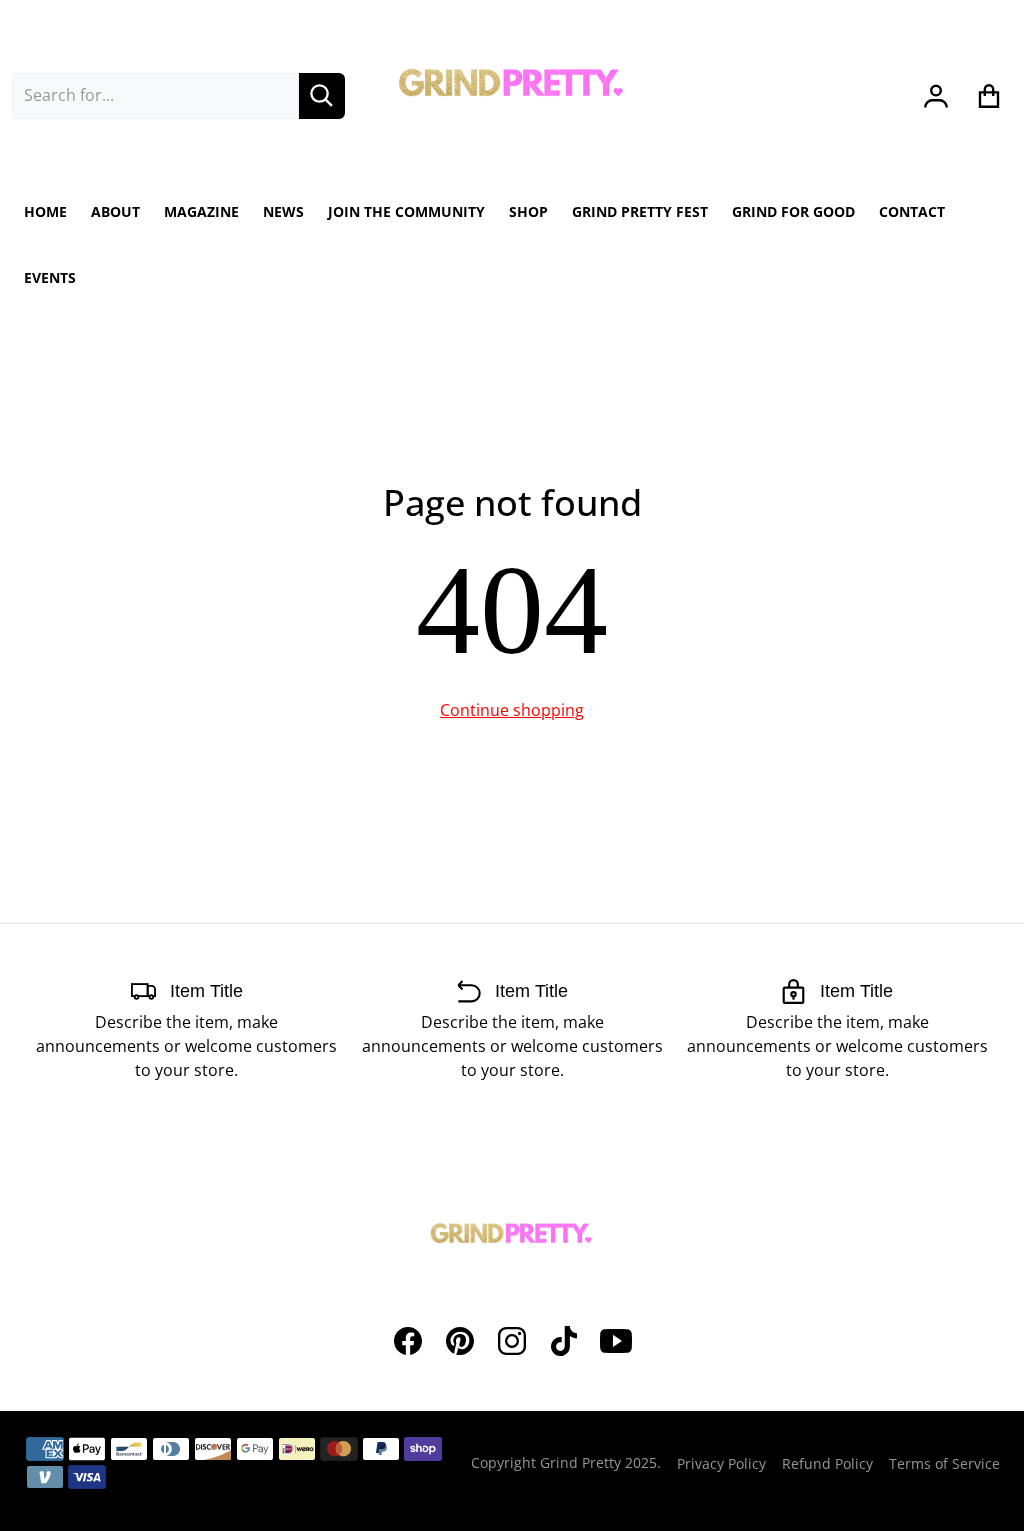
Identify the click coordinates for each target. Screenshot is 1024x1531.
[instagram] (512, 1341)
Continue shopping (512, 710)
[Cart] (989, 96)
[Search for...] (322, 96)
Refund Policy (827, 1463)
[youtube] (616, 1341)
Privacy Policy (721, 1463)
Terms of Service (944, 1463)
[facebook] (408, 1341)
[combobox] (155, 96)
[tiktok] (564, 1341)
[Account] (936, 96)
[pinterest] (460, 1341)
